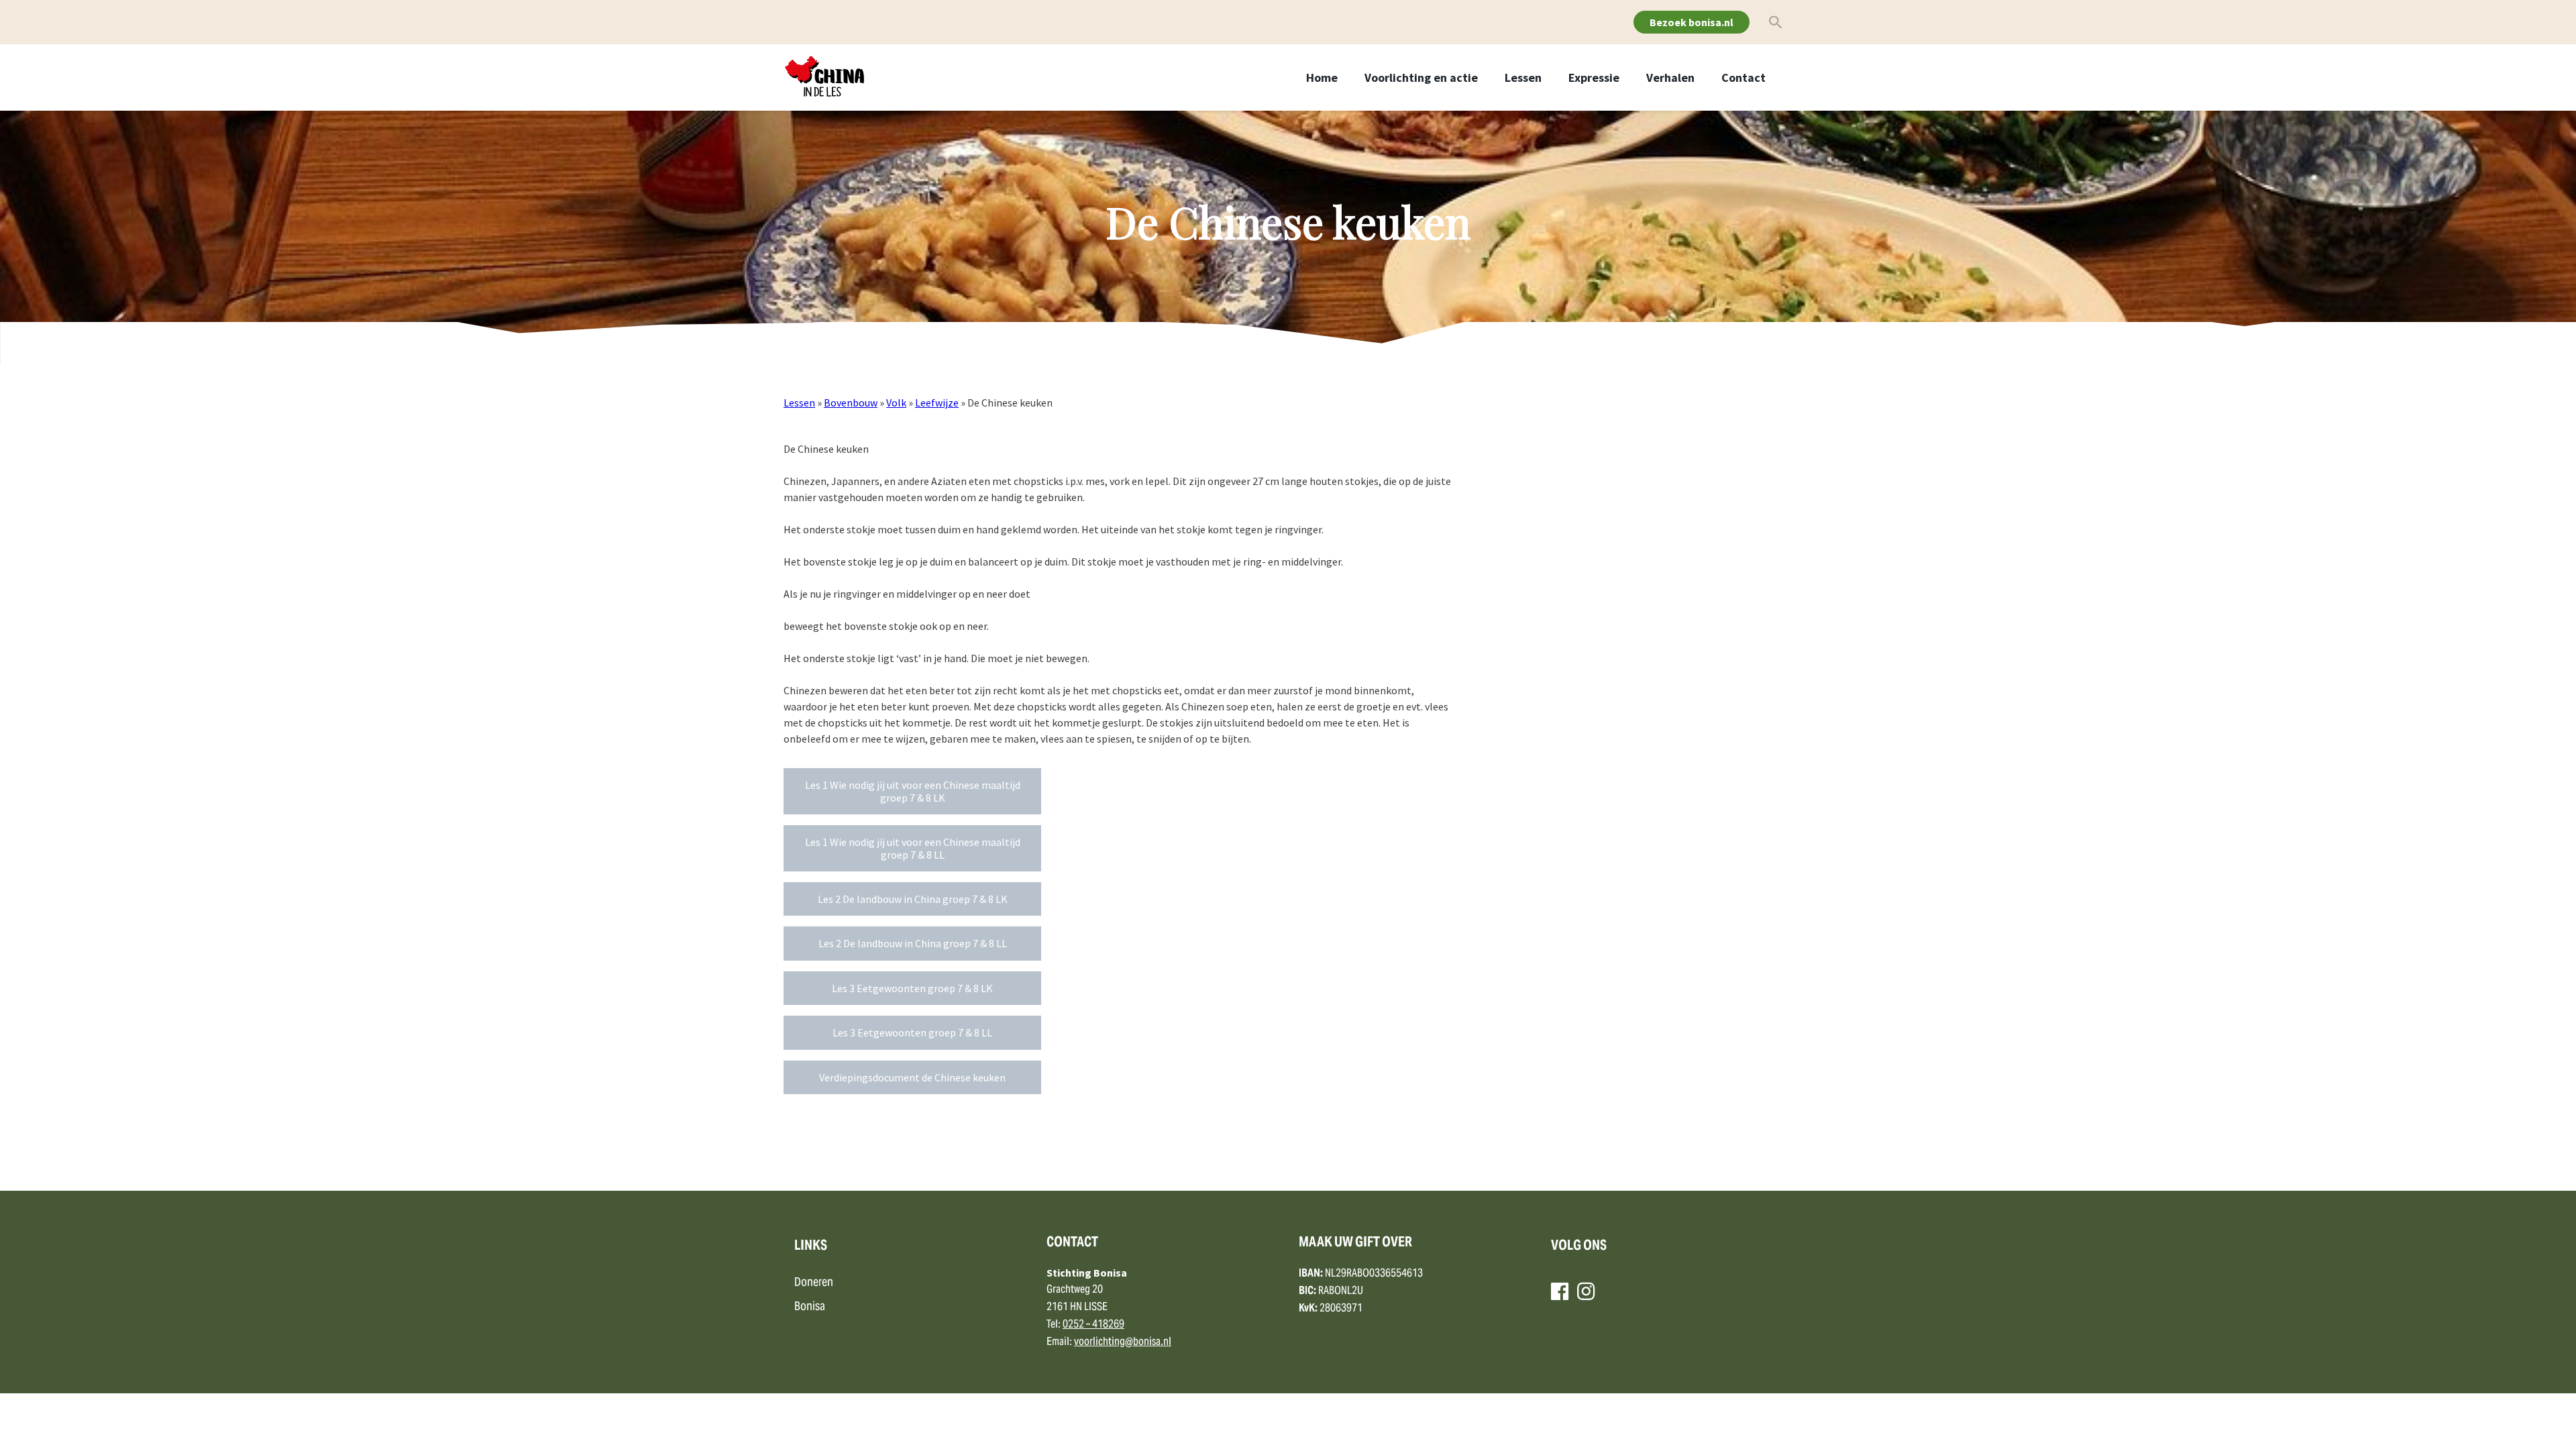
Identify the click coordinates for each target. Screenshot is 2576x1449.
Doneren (814, 1283)
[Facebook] (1560, 1291)
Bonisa (810, 1307)
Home (1322, 77)
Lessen (1523, 77)
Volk (896, 402)
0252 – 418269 (1093, 1325)
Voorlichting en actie (1421, 77)
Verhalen (1670, 77)
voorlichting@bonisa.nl (1123, 1342)
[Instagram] (1586, 1291)
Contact (1743, 77)
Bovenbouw (851, 402)
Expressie (1594, 77)
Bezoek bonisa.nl (1692, 22)
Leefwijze (937, 402)
